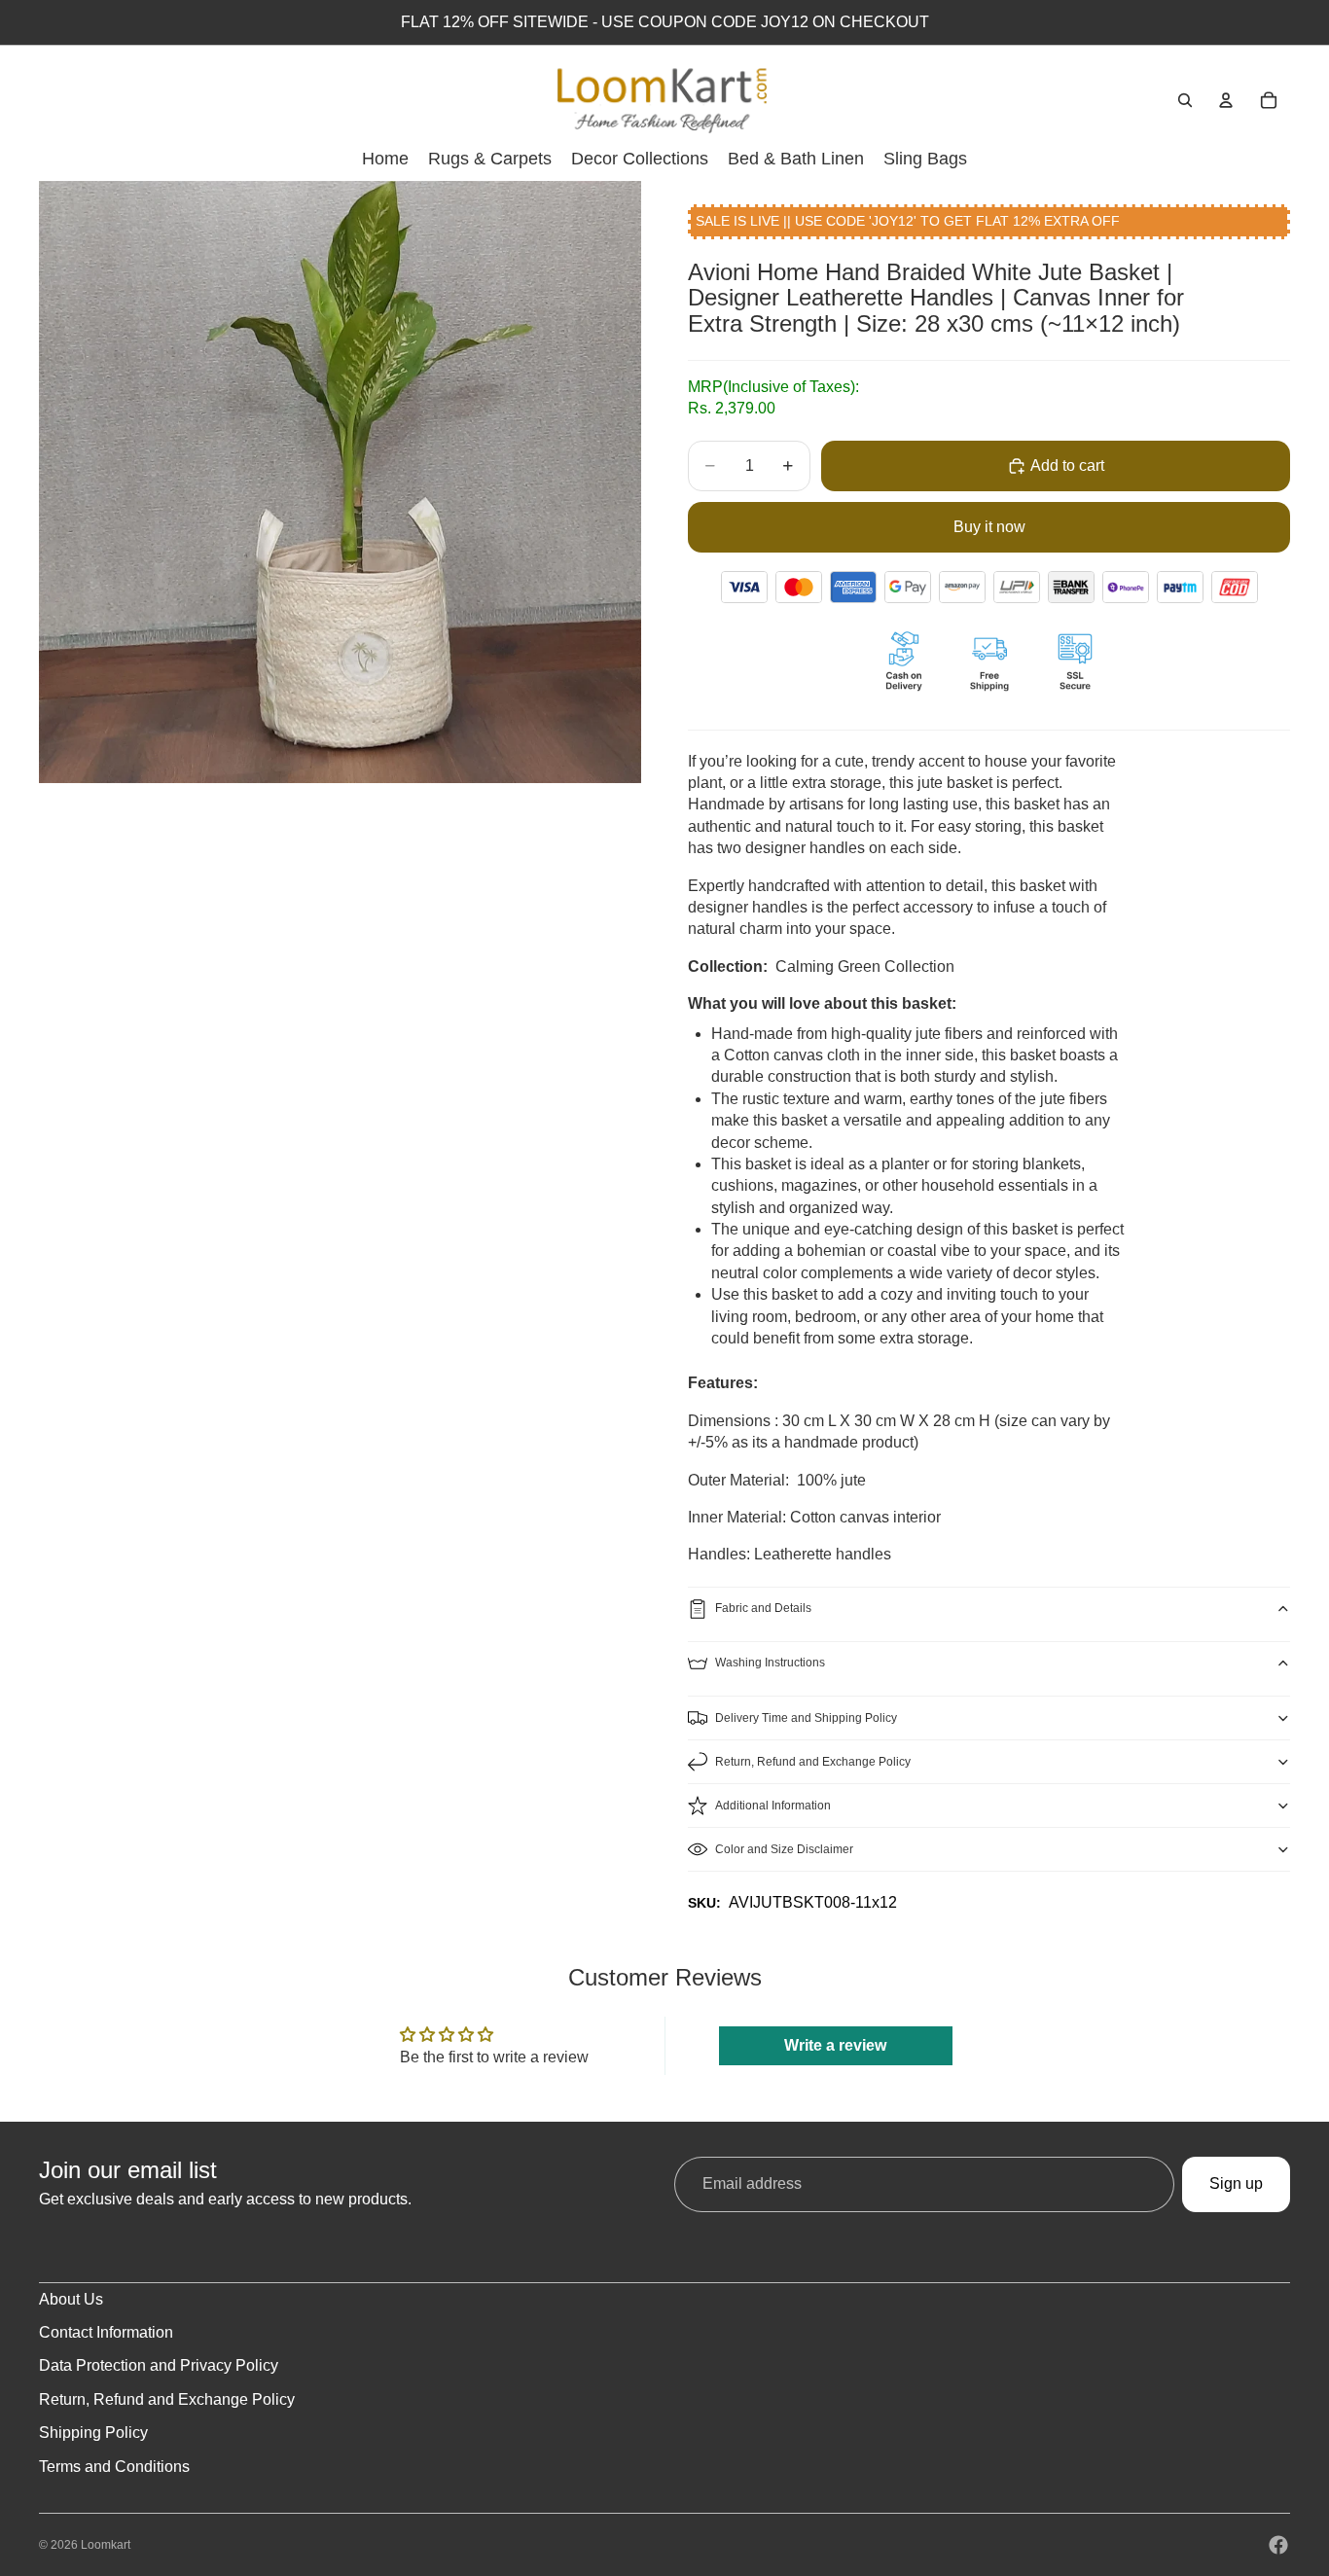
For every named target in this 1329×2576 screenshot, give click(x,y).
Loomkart (106, 2545)
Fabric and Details (763, 1608)
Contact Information (106, 2332)
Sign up (1236, 2183)
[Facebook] (1278, 2545)
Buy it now (989, 527)
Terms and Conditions (114, 2467)
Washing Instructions (770, 1663)
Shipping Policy (93, 2433)
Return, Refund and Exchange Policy (813, 1762)
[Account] (1226, 100)
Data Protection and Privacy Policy (159, 2365)
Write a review (835, 2045)
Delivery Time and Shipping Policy (806, 1718)
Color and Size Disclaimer (784, 1849)
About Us (71, 2299)
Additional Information (773, 1806)
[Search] (1185, 100)
